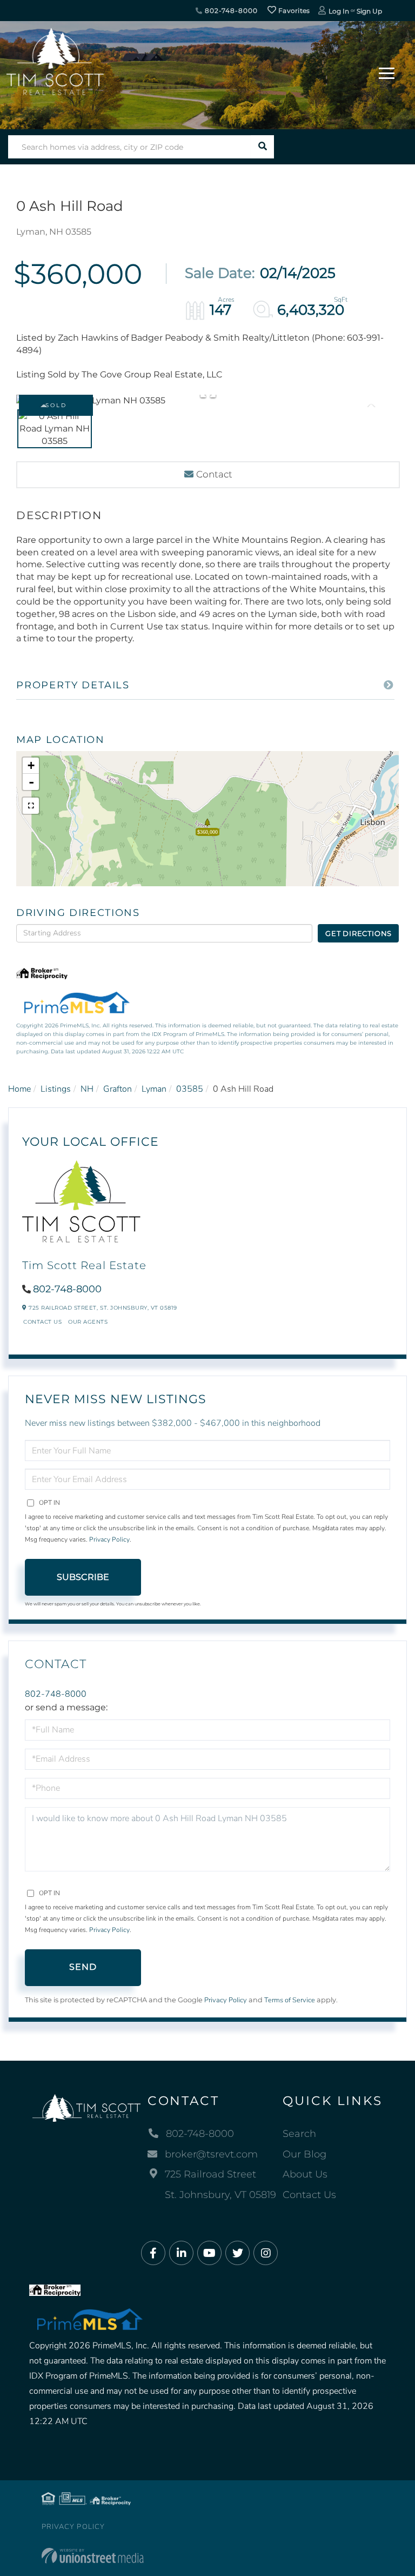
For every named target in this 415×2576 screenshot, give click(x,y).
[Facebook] (153, 2253)
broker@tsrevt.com (211, 2154)
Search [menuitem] (299, 2134)
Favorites (293, 11)
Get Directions (359, 933)
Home (19, 1089)
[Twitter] (237, 2253)
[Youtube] (209, 2253)
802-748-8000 (230, 11)
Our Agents (88, 1322)
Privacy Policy (109, 1539)
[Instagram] (266, 2253)
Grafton (118, 1089)
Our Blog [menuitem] (304, 2154)
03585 (190, 1089)
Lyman (154, 1089)
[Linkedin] (181, 2253)
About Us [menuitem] (305, 2174)
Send (83, 1967)
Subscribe (83, 1577)
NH (87, 1089)
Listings (56, 1089)
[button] (262, 147)
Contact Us (42, 1322)
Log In (339, 11)
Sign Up (369, 11)
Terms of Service (290, 2000)
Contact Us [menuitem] (309, 2195)
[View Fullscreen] (31, 806)
